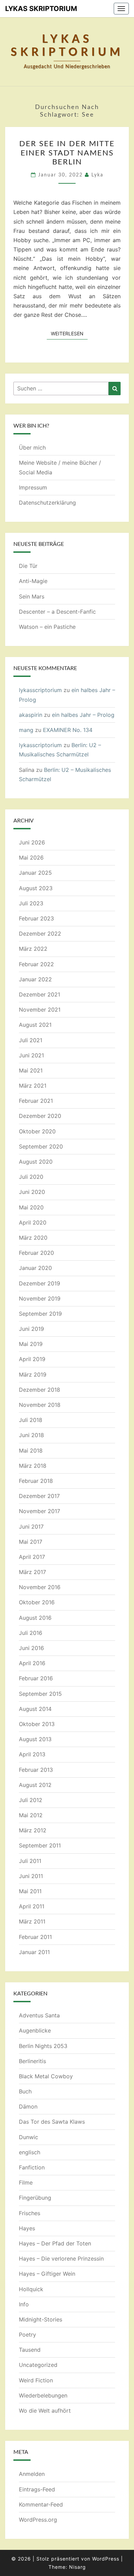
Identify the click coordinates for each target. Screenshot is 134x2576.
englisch (30, 2152)
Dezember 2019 (40, 1283)
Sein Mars (32, 596)
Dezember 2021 (40, 994)
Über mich (32, 448)
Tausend (30, 2350)
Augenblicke (35, 2030)
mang (26, 730)
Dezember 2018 (40, 1390)
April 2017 (32, 1557)
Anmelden (32, 2474)
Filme (26, 2182)
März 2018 (33, 1466)
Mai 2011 (30, 1891)
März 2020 (33, 1238)
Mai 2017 (31, 1542)
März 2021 (33, 1086)
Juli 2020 (31, 1177)
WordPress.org (38, 2520)
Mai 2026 (31, 858)
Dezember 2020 (40, 1116)
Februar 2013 (36, 1770)
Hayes (27, 2228)
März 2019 (33, 1375)
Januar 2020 (35, 1268)
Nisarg (77, 2567)
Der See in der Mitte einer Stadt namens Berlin (67, 153)
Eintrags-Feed (37, 2489)
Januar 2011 (34, 1952)
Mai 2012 (31, 1815)
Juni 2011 (31, 1876)
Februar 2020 (36, 1253)
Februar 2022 (36, 964)
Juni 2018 (31, 1435)
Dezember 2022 (40, 934)
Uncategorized (38, 2365)
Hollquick (31, 2289)
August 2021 (35, 1025)
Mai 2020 (31, 1207)
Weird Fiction (36, 2380)
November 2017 (40, 1511)
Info (24, 2304)
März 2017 (32, 1572)
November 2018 (40, 1405)
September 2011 (40, 1845)
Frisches (30, 2213)
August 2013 (35, 1739)
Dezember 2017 (39, 1496)
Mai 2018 (31, 1451)
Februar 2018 (36, 1481)
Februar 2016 (36, 1678)
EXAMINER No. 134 (68, 730)
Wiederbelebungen (43, 2395)
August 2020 (36, 1162)
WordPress (106, 2559)
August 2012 (35, 1785)
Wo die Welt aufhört (45, 2411)
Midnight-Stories (41, 2319)
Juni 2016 (31, 1648)
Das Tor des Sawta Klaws (52, 2122)
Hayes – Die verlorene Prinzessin (61, 2259)
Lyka (97, 175)
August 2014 (35, 1709)
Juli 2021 (31, 1040)
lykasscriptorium (40, 690)
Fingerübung (35, 2198)
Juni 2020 (32, 1192)
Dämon (28, 2106)
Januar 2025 (35, 873)
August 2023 (36, 888)
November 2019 (40, 1298)
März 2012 (33, 1830)
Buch (25, 2091)
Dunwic (29, 2137)
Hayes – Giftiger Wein (47, 2274)
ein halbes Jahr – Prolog (83, 715)
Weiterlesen (69, 333)
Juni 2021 (31, 1055)
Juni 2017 (31, 1527)
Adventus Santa (39, 2015)
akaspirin (31, 715)
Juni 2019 (31, 1329)
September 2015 (40, 1694)
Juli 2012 (31, 1800)
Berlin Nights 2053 (43, 2046)
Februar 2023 (36, 918)
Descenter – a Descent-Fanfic (57, 612)
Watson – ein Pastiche (47, 627)
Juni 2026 (32, 842)
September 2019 (40, 1314)
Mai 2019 (31, 1344)
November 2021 (40, 1010)
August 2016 (35, 1618)
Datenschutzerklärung (47, 503)
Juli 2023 (31, 903)
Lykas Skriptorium (41, 9)
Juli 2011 (30, 1861)
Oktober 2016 (37, 1602)
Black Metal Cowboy (46, 2076)
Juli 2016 (31, 1633)
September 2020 (41, 1146)
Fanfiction (32, 2167)
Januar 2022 (35, 979)
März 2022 (33, 949)
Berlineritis (32, 2061)
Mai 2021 (31, 1070)
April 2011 (32, 1906)
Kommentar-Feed (41, 2504)
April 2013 (32, 1754)
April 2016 (32, 1663)
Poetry (27, 2335)
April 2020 (33, 1222)
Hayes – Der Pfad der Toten (55, 2243)
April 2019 (32, 1359)
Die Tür (28, 566)
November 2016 (40, 1587)
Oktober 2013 (37, 1724)
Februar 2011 (35, 1937)
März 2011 (32, 1921)
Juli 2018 (31, 1420)
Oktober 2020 (37, 1131)
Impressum (33, 487)
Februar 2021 (36, 1101)
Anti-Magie (33, 581)
